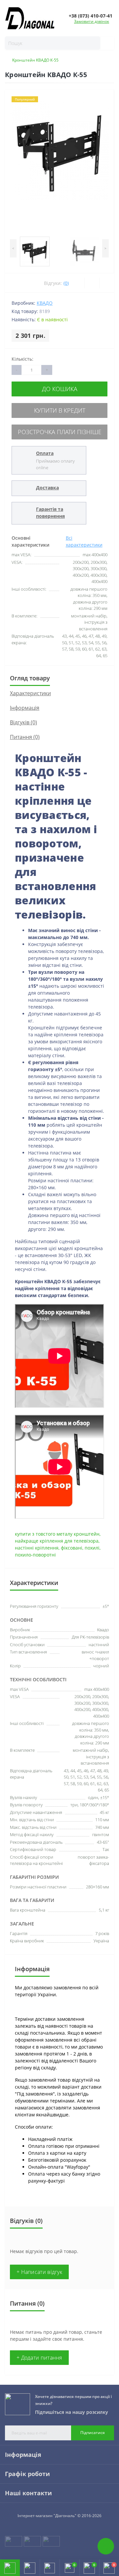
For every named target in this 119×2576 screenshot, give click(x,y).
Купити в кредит (60, 410)
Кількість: (22, 359)
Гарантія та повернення (50, 513)
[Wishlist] (92, 283)
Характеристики (30, 693)
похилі (92, 1548)
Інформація (25, 708)
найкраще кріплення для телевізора (57, 1541)
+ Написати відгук (39, 2272)
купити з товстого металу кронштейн (57, 1534)
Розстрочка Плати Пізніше (60, 432)
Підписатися (93, 2433)
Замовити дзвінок (92, 21)
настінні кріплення (37, 1548)
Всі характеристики (84, 541)
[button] (50, 2568)
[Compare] (107, 283)
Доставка (47, 488)
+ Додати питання (39, 2358)
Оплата (45, 453)
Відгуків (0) (23, 722)
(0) (66, 283)
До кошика (60, 389)
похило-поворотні (35, 1555)
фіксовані (72, 1548)
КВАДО (45, 303)
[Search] (104, 43)
